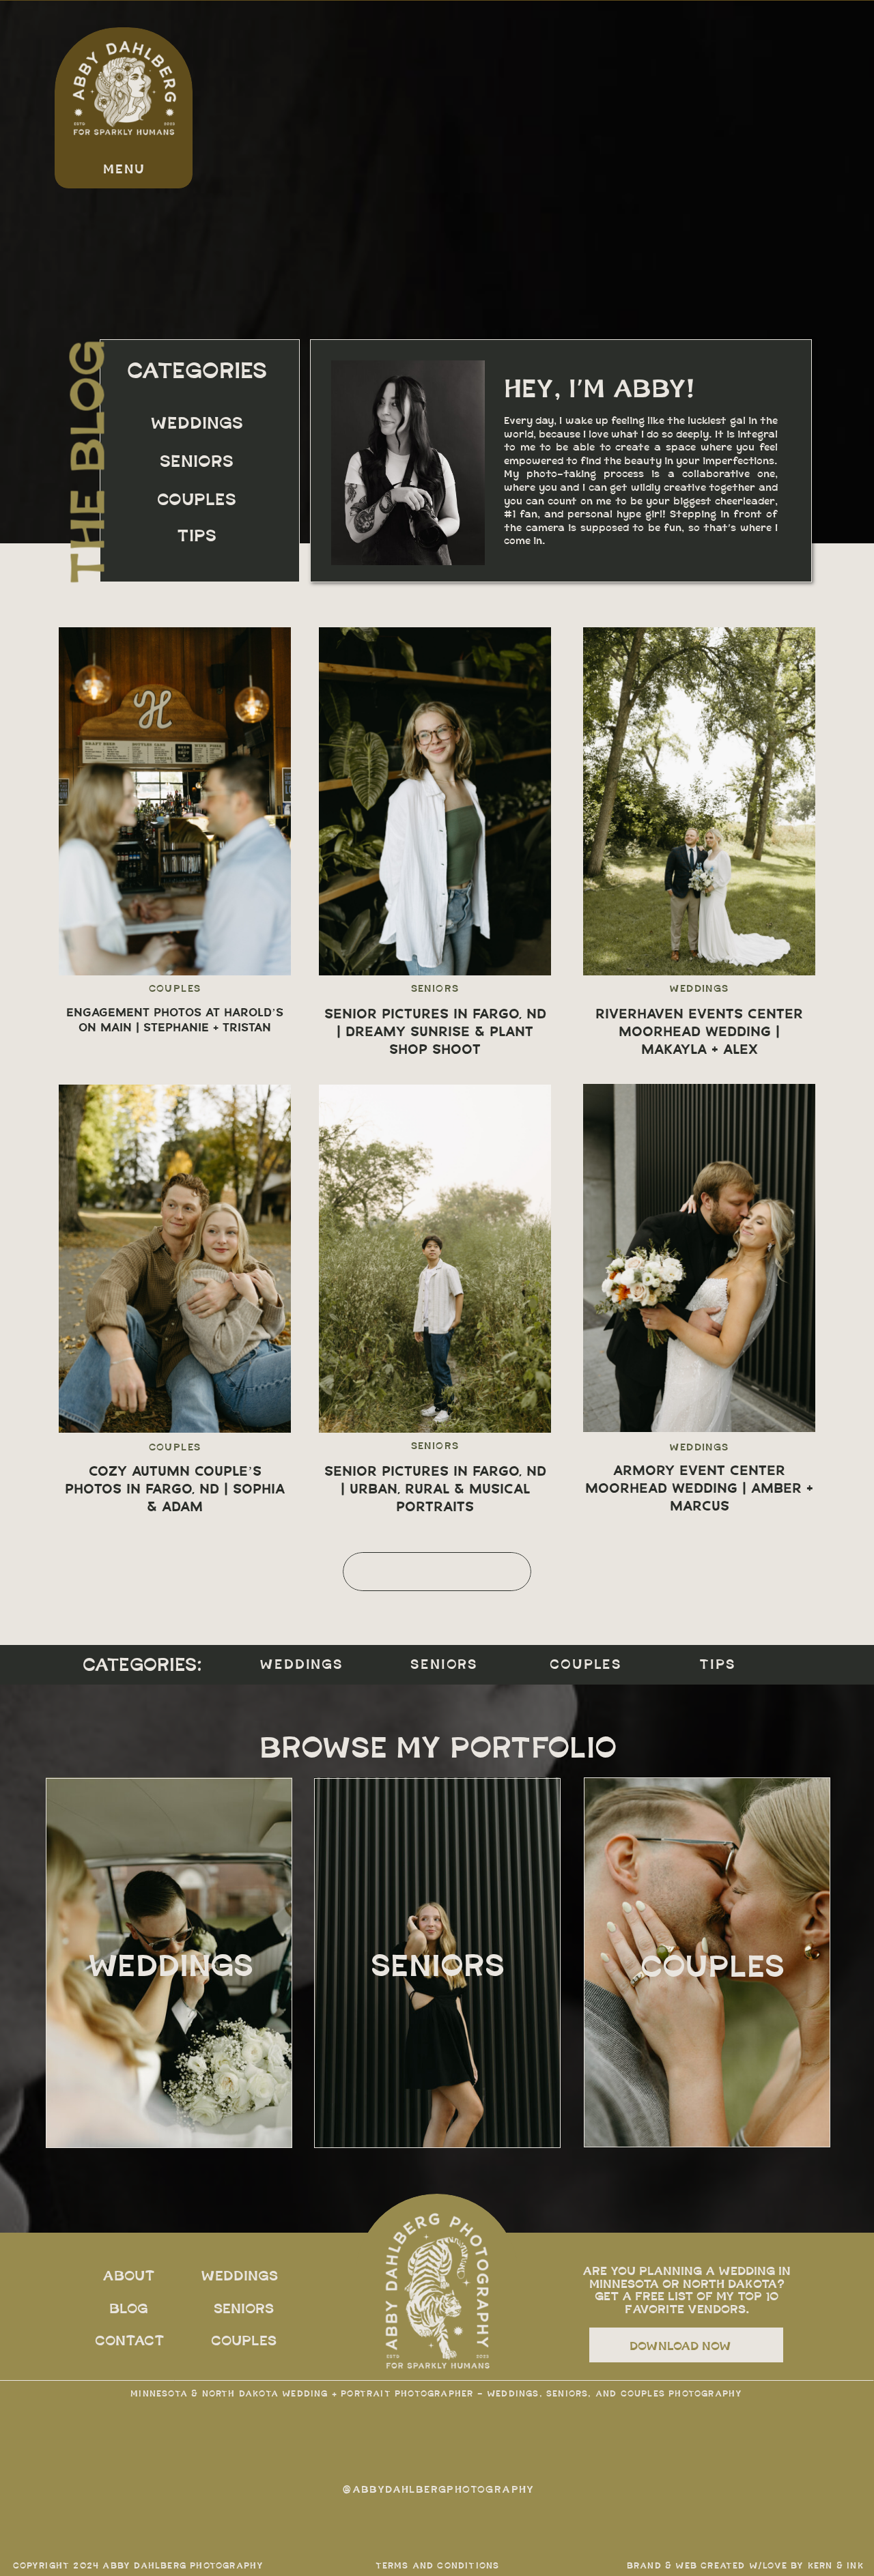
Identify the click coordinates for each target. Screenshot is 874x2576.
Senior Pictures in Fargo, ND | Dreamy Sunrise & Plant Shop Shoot (435, 1031)
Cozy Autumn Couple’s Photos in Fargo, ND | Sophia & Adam (175, 1489)
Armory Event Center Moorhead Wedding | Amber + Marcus (699, 1488)
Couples (175, 989)
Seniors (435, 989)
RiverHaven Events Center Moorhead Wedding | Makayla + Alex (699, 1031)
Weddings (699, 989)
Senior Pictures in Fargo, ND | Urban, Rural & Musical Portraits (435, 1489)
